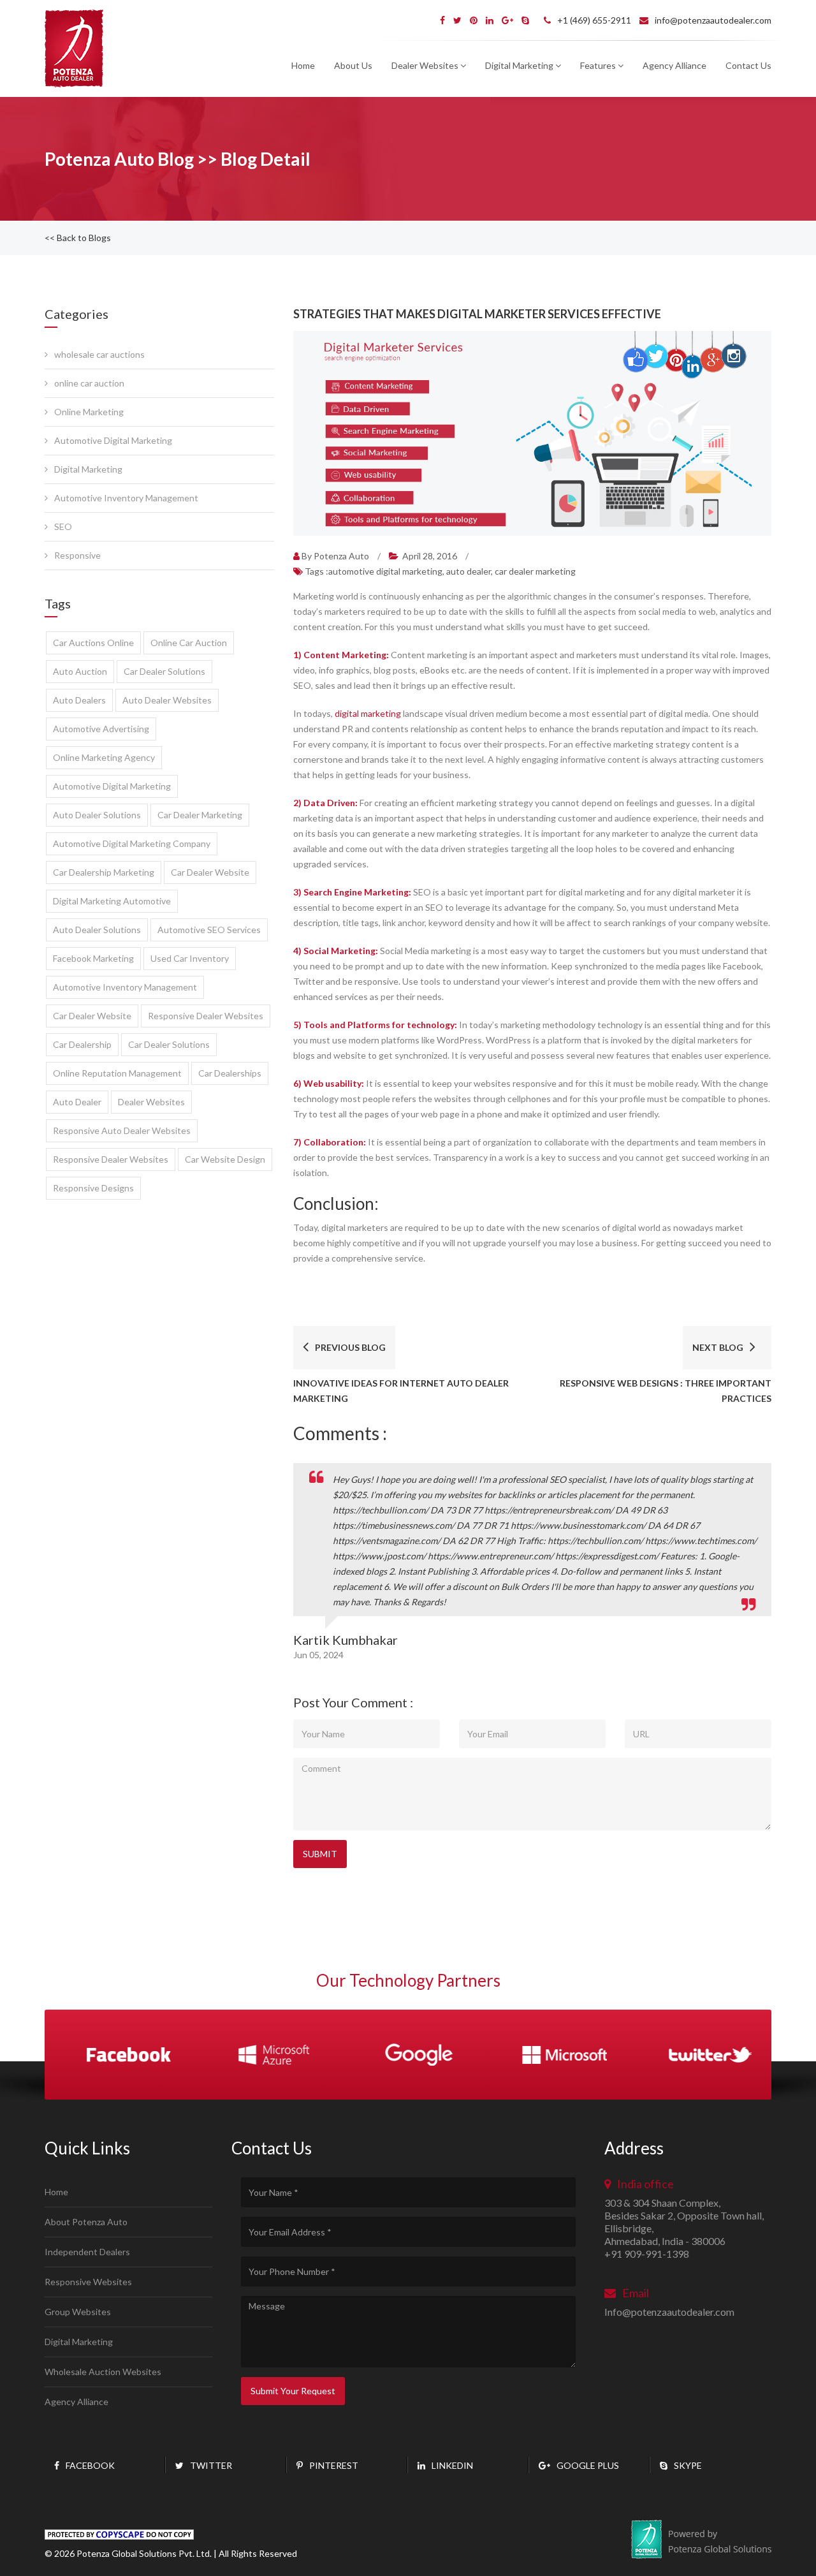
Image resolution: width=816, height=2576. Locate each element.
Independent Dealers (87, 2252)
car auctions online (93, 643)
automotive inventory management (125, 987)
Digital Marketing (88, 469)
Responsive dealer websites (206, 1016)
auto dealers (79, 700)
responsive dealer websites (111, 1159)
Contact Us (748, 65)
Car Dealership (82, 1044)
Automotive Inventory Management (126, 498)
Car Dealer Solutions (169, 1044)
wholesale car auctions (99, 354)
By (335, 556)
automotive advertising (101, 729)
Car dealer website (92, 1016)
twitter (211, 2465)
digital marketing (368, 713)
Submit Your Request (293, 2391)
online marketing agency (104, 757)
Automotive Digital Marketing (113, 440)
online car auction (89, 383)
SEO (63, 526)
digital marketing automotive (112, 901)
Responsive (77, 555)
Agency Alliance (674, 65)
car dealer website (210, 872)
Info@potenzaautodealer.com (669, 2312)
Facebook (90, 2465)
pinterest (334, 2465)
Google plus (588, 2465)
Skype (688, 2465)
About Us (353, 65)
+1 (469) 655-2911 (594, 20)
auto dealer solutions (97, 815)
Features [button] (599, 65)
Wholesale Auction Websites (103, 2372)
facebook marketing (93, 958)
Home (303, 65)
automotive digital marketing (112, 786)
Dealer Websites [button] (426, 65)
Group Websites (78, 2312)
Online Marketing (89, 412)
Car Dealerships (230, 1073)
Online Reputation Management (117, 1073)
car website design (225, 1159)
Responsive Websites (88, 2282)
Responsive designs (93, 1188)
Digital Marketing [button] (520, 65)
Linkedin (452, 2465)
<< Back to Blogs (78, 238)
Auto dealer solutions (97, 930)
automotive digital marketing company (132, 843)
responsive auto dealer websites (122, 1130)
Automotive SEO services (209, 930)
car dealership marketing (104, 872)
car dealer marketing (200, 815)
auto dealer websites (167, 700)
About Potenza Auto (86, 2222)
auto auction (80, 671)
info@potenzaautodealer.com (713, 20)
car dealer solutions (164, 671)
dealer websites (151, 1102)
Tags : (440, 571)
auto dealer (77, 1102)
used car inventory (190, 958)
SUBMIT (320, 1854)
